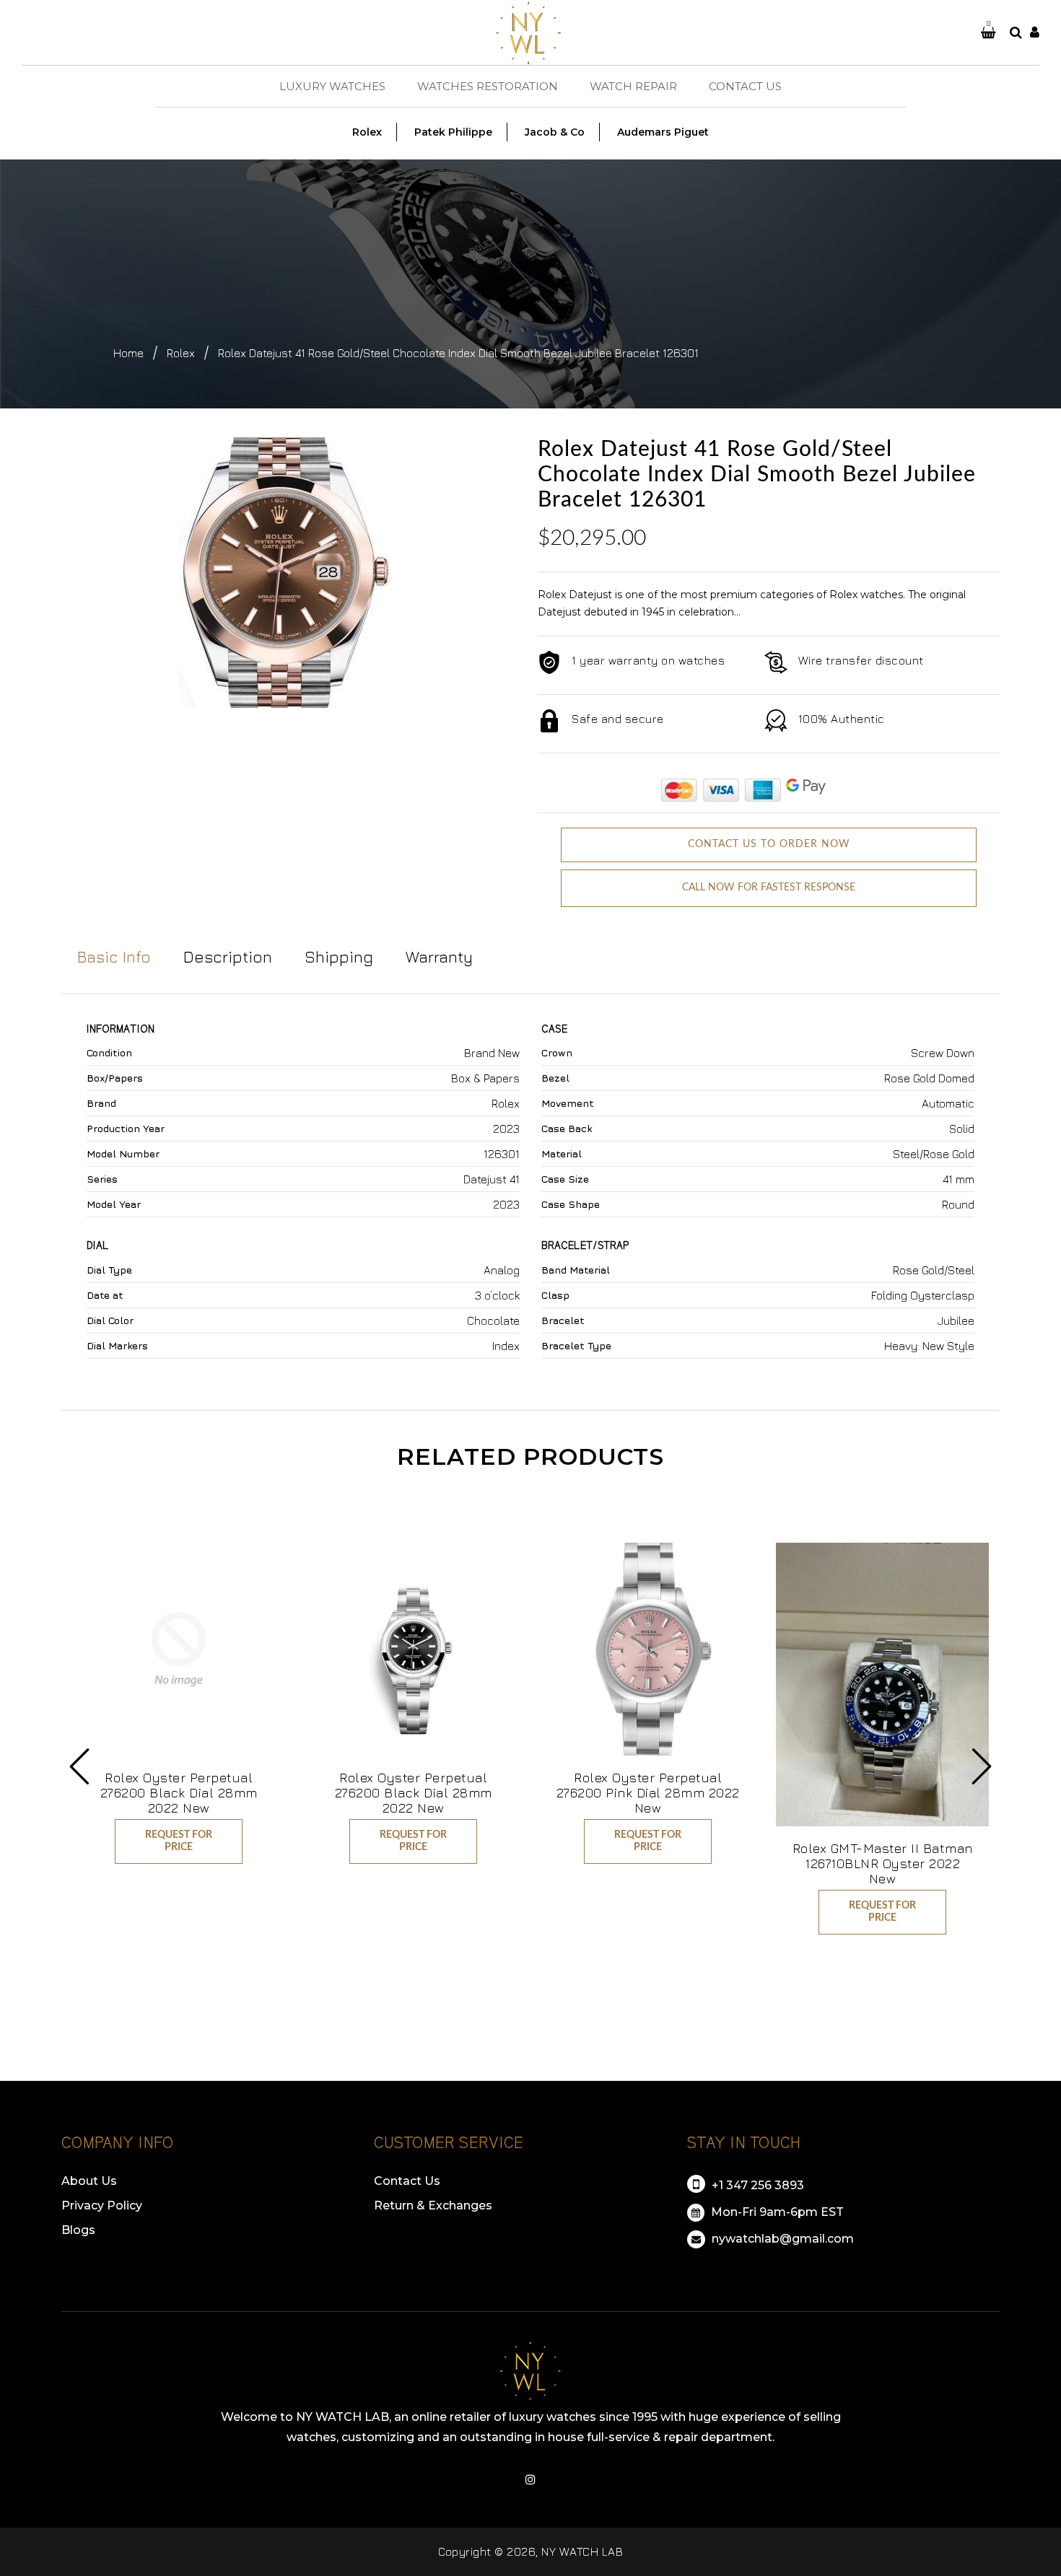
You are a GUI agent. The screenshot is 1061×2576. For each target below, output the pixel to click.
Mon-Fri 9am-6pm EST (776, 2212)
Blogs (78, 2230)
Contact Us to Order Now (769, 844)
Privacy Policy (102, 2205)
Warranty (439, 957)
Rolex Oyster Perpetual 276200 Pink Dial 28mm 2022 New (648, 1793)
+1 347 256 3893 (756, 2185)
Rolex (181, 353)
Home (128, 353)
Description (228, 957)
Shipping (339, 957)
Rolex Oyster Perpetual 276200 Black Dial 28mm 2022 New (179, 1793)
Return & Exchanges (433, 2205)
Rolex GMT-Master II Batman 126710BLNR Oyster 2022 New (883, 1863)
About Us (89, 2181)
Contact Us (407, 2181)
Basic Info (114, 957)
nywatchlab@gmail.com (781, 2239)
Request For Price (179, 1841)
